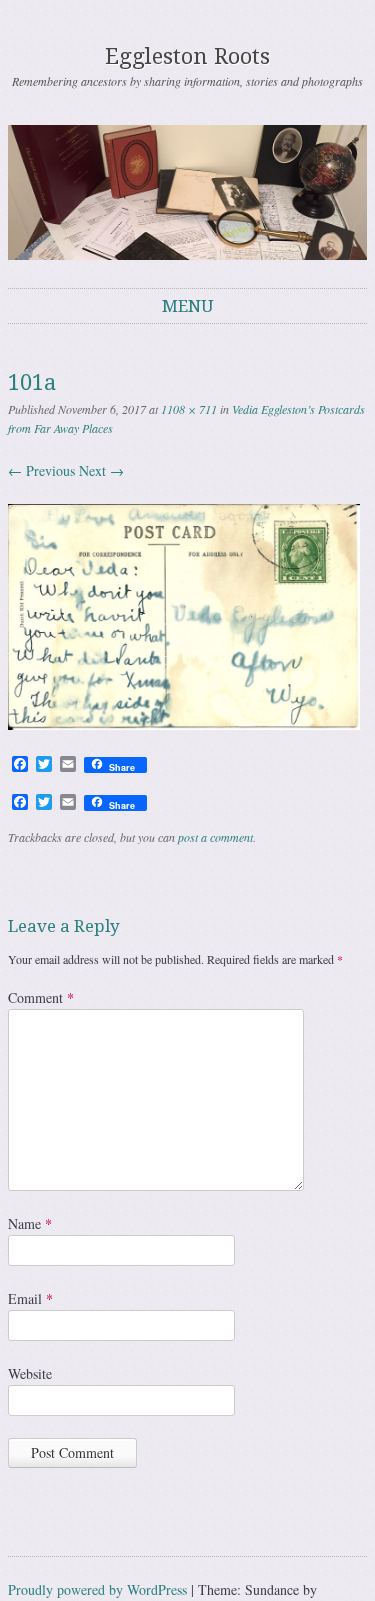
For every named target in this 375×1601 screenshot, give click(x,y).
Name (30, 1223)
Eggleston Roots (187, 56)
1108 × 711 (189, 409)
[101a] (184, 724)
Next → (101, 470)
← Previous (41, 470)
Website (30, 1373)
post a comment (215, 837)
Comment (41, 997)
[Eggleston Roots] (187, 192)
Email (30, 1298)
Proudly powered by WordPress (97, 1589)
